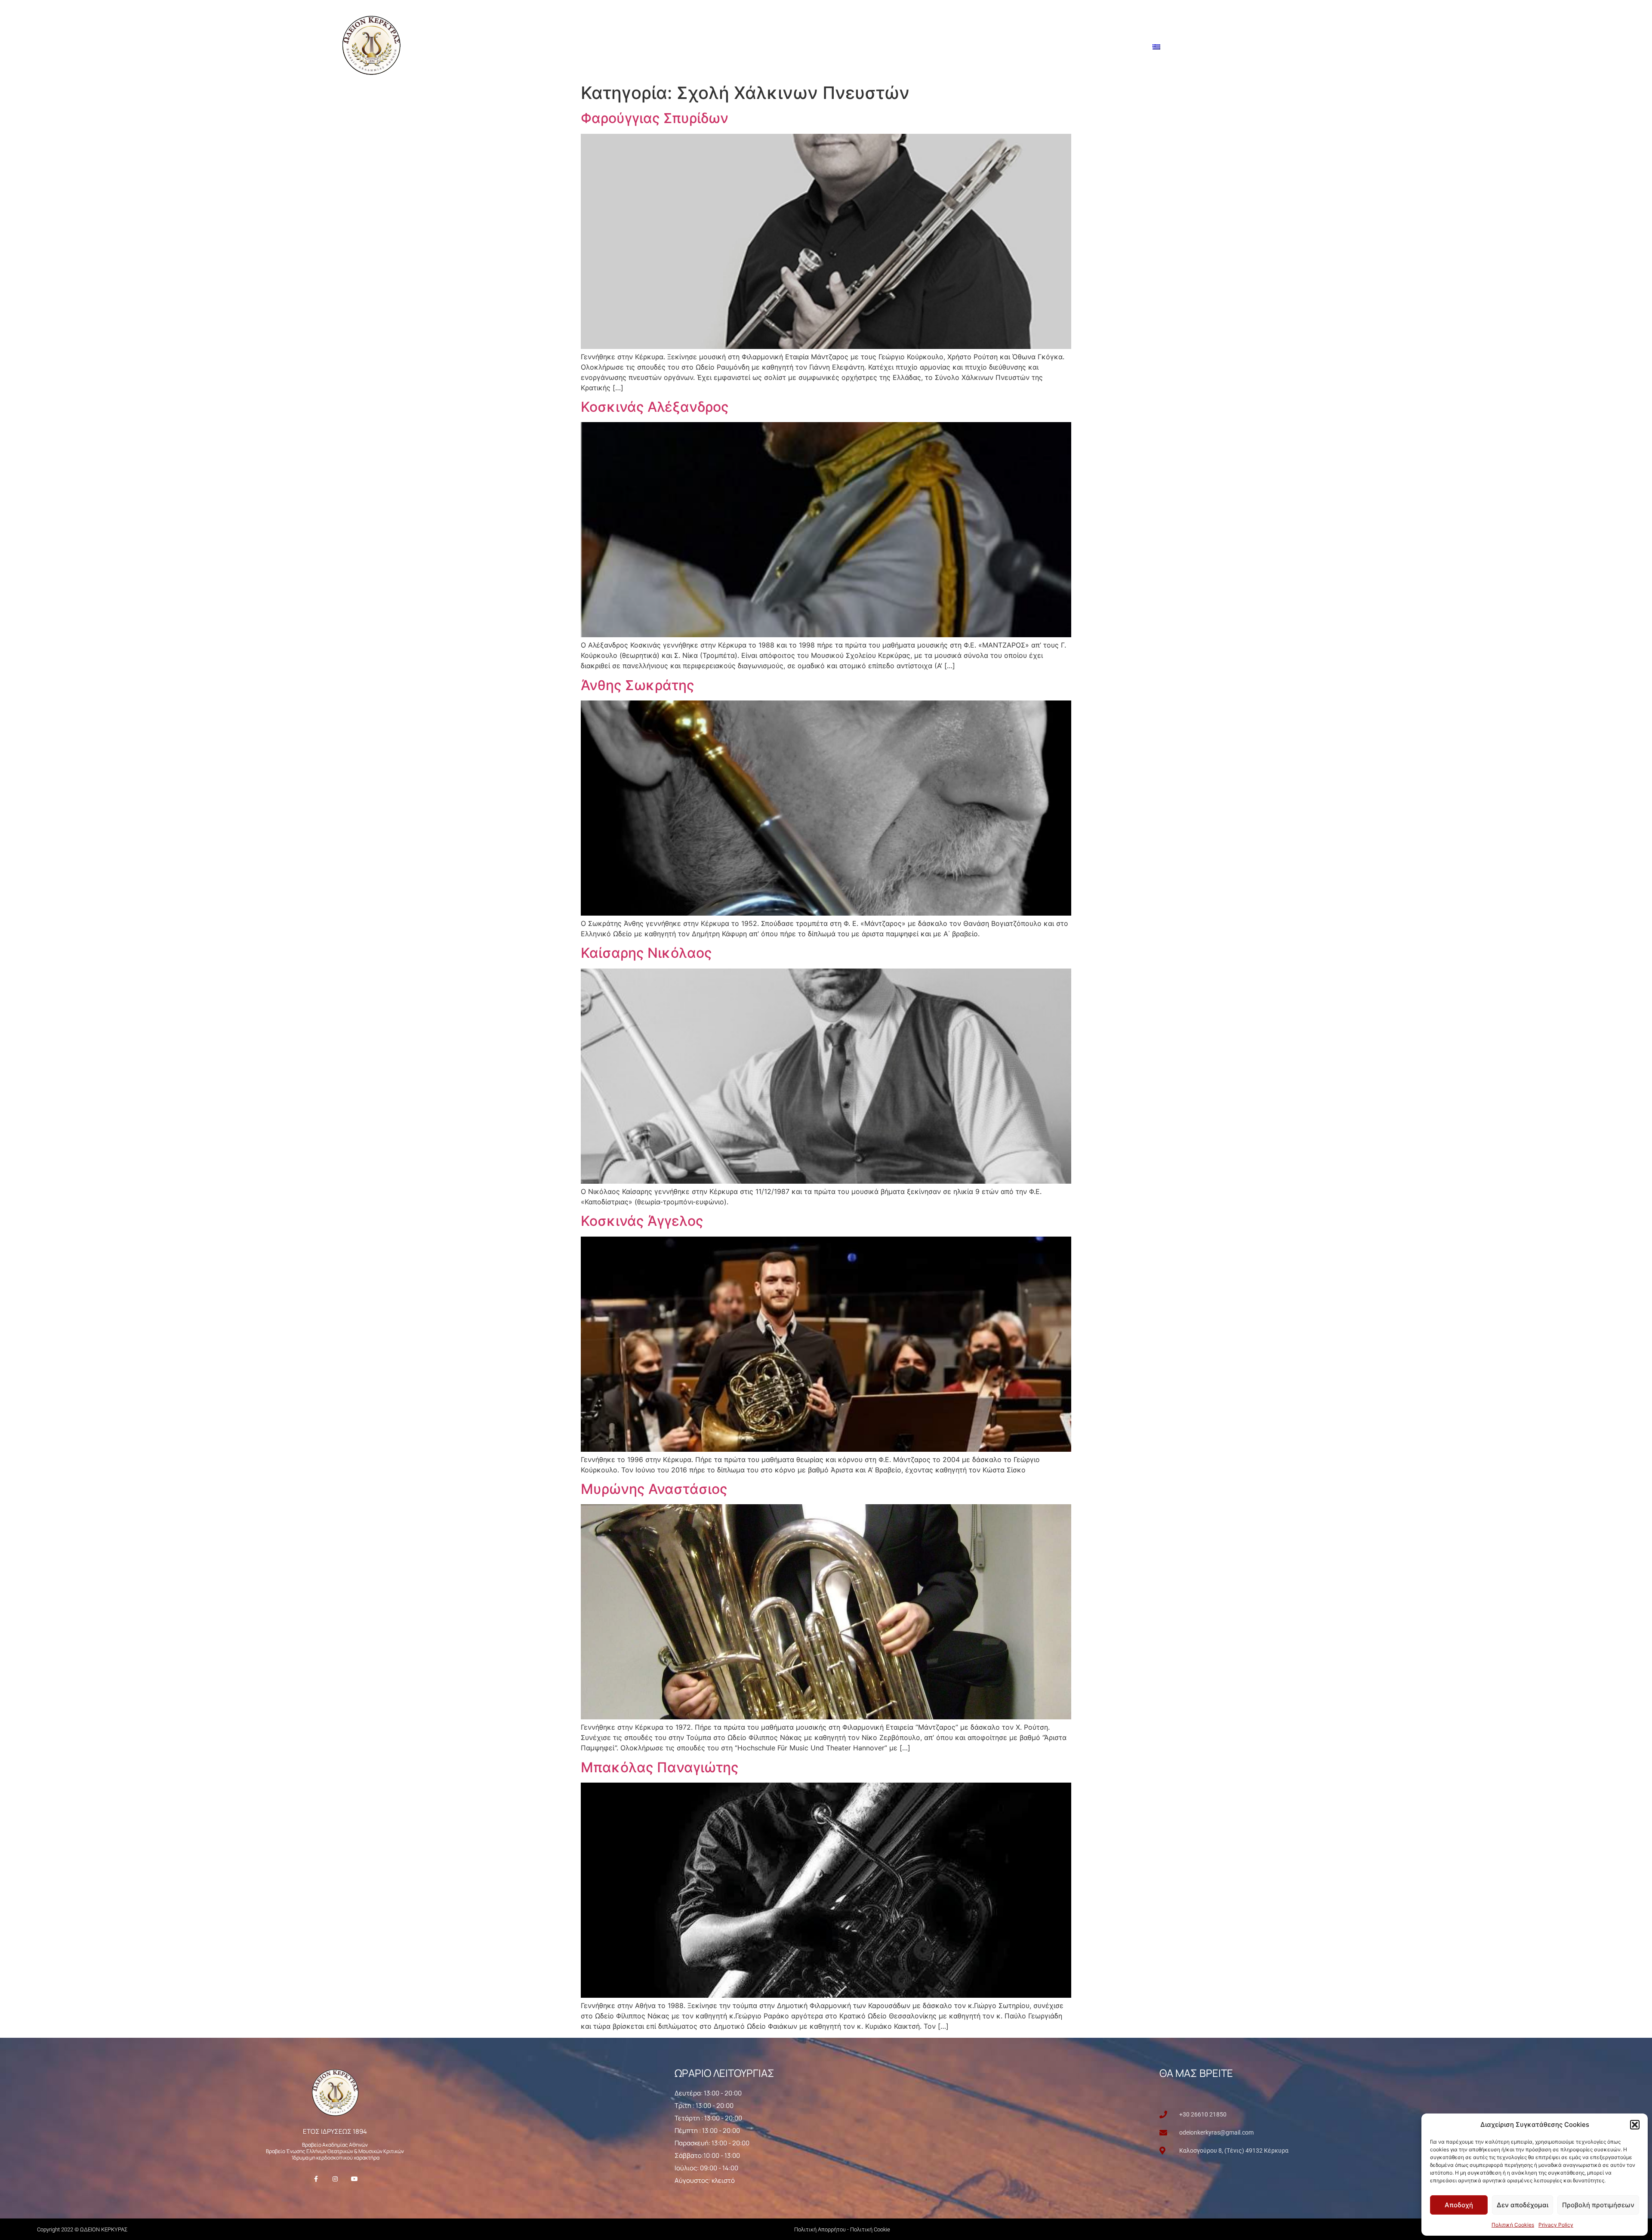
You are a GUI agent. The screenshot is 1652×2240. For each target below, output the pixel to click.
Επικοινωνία (1116, 47)
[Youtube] (354, 2179)
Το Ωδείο (910, 47)
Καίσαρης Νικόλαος (646, 953)
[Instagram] (335, 2179)
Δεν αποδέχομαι (1523, 2205)
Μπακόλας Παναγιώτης (660, 1767)
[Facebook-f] (316, 2179)
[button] (1635, 2125)
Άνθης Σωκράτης (638, 685)
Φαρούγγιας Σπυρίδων (655, 118)
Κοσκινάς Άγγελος (642, 1221)
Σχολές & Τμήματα (976, 47)
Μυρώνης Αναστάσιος (654, 1489)
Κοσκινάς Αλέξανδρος (655, 407)
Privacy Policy (1556, 2225)
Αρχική (868, 47)
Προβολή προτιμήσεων (1598, 2205)
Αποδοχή (1459, 2205)
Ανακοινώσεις (1050, 47)
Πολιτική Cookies (1513, 2225)
